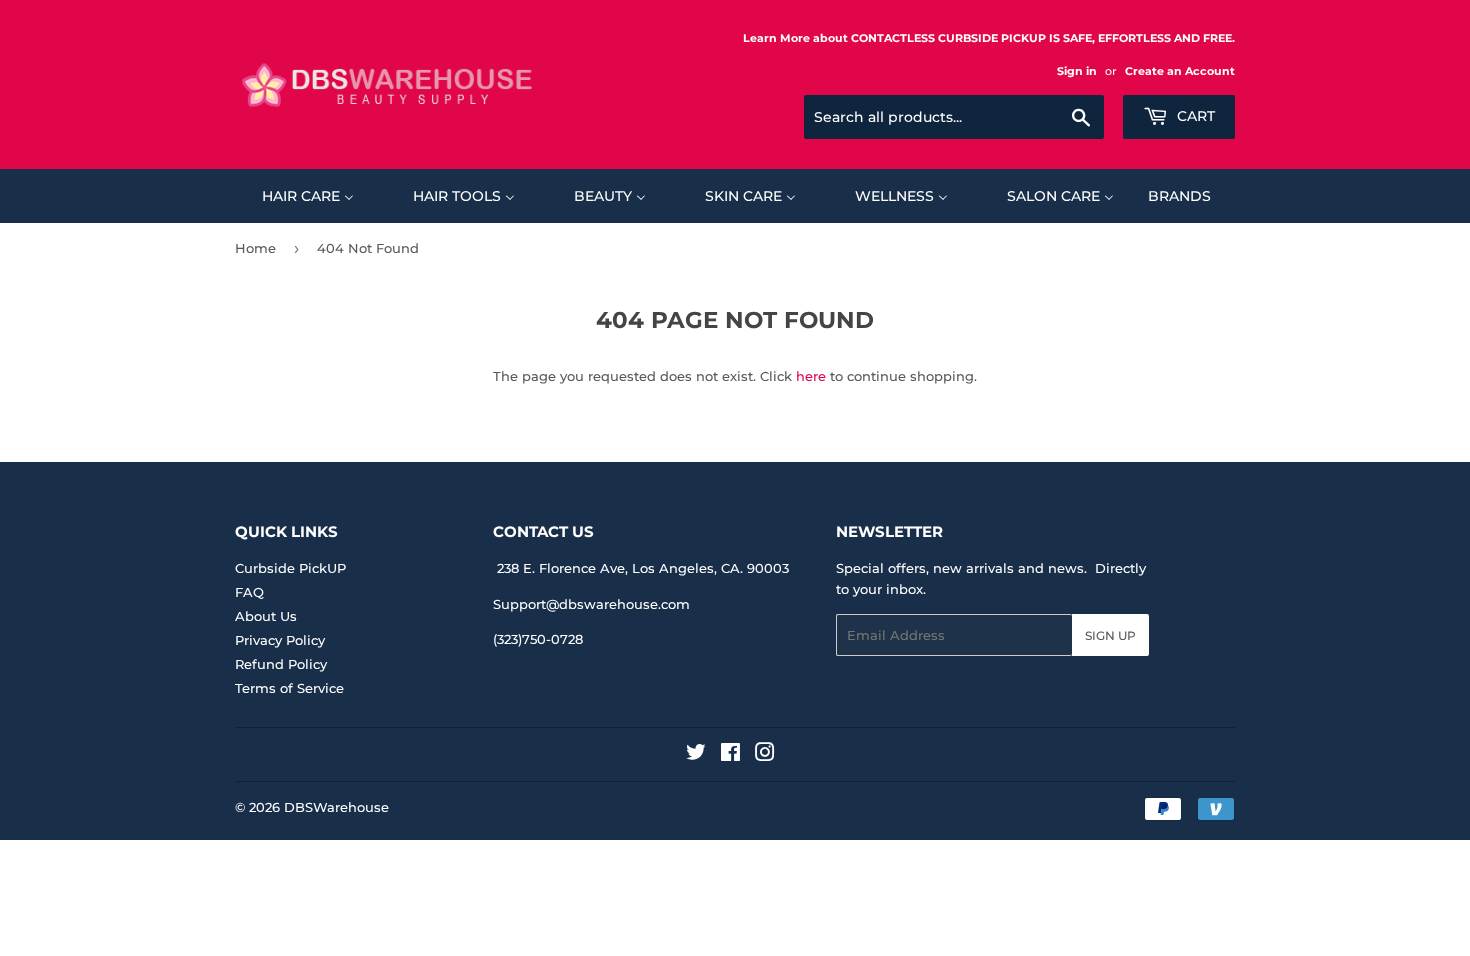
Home (255, 248)
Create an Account (1180, 71)
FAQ (249, 592)
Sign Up (1110, 635)
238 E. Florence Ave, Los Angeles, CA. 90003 (643, 568)
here (811, 376)
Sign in (1077, 71)
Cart (1194, 116)
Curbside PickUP (290, 568)
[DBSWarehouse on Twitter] (696, 755)
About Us (266, 616)
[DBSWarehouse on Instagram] (765, 755)
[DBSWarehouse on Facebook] (730, 755)
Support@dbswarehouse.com (591, 604)
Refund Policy (281, 664)
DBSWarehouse (336, 807)
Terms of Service (289, 688)
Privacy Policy (280, 640)
